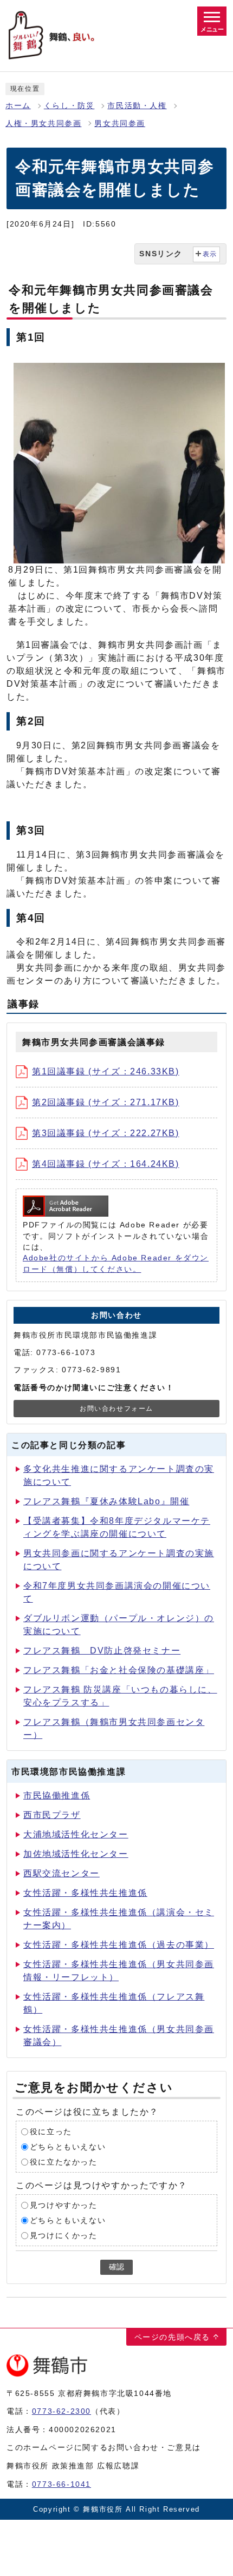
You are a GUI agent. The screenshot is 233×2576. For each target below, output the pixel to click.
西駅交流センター (62, 1873)
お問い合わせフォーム (116, 1409)
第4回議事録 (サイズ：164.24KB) (106, 1164)
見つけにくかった (64, 2236)
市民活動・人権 (137, 106)
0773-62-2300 (62, 2411)
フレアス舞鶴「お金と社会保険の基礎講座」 (119, 1670)
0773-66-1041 (62, 2484)
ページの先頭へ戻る (172, 2337)
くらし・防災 (69, 106)
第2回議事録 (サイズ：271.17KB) (106, 1102)
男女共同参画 (120, 124)
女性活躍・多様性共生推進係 (85, 1893)
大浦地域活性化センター (76, 1834)
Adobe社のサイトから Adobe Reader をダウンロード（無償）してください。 (116, 1263)
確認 (116, 2267)
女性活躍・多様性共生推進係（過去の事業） (119, 1945)
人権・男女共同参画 (43, 124)
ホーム (18, 106)
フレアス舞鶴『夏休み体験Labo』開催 (106, 1501)
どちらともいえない (68, 2147)
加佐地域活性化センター (76, 1854)
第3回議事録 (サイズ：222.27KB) (106, 1133)
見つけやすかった (64, 2205)
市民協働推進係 (57, 1795)
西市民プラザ (52, 1815)
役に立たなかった (64, 2162)
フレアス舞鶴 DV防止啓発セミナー (102, 1651)
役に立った (51, 2132)
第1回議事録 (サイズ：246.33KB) (106, 1071)
